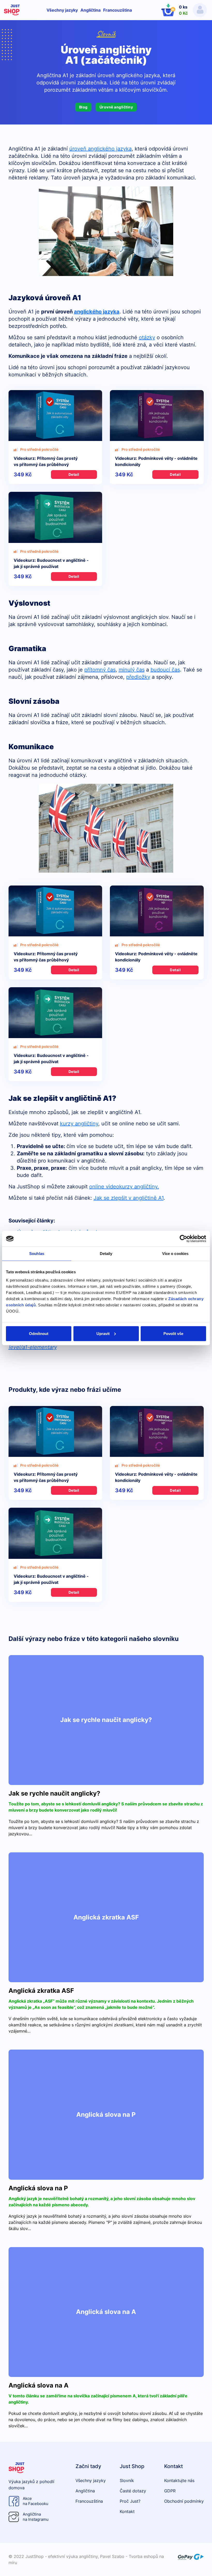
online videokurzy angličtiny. (124, 1187)
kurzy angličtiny (79, 1124)
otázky (147, 337)
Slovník (106, 34)
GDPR (170, 2491)
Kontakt (127, 2511)
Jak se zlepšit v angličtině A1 (129, 1198)
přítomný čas (100, 670)
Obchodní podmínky (184, 2501)
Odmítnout (39, 1333)
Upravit (103, 1333)
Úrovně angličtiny (116, 107)
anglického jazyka (97, 312)
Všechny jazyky (62, 10)
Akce (36, 2501)
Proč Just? (130, 2501)
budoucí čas (165, 670)
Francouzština (118, 10)
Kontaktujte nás (179, 2480)
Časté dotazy (133, 2491)
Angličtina (90, 10)
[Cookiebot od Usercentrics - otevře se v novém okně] (183, 1239)
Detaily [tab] (106, 1254)
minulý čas (132, 670)
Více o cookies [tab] (175, 1254)
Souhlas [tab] (37, 1254)
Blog (83, 107)
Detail (74, 474)
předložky (138, 677)
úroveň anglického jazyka (100, 149)
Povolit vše (173, 1333)
